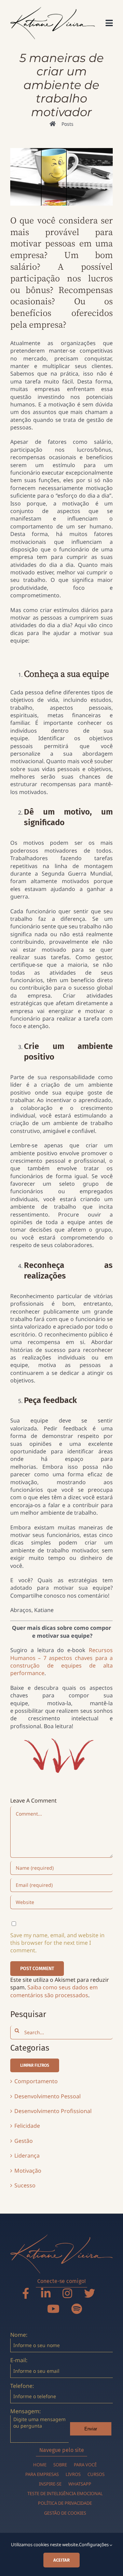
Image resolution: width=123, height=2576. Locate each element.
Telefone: (22, 2386)
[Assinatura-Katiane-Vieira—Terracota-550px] (61, 2237)
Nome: (19, 2335)
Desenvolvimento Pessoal (47, 2096)
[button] (35, 2065)
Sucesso (25, 2185)
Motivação (28, 2171)
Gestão (24, 2141)
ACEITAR (61, 2560)
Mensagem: (25, 2411)
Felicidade (27, 2126)
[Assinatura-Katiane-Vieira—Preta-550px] (53, 10)
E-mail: (19, 2360)
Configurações (94, 2544)
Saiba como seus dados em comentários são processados (54, 1991)
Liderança (27, 2156)
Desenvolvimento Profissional (53, 2111)
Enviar (91, 2429)
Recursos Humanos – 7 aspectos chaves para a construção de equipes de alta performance (61, 1662)
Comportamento (36, 2081)
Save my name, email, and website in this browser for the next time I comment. (57, 1943)
